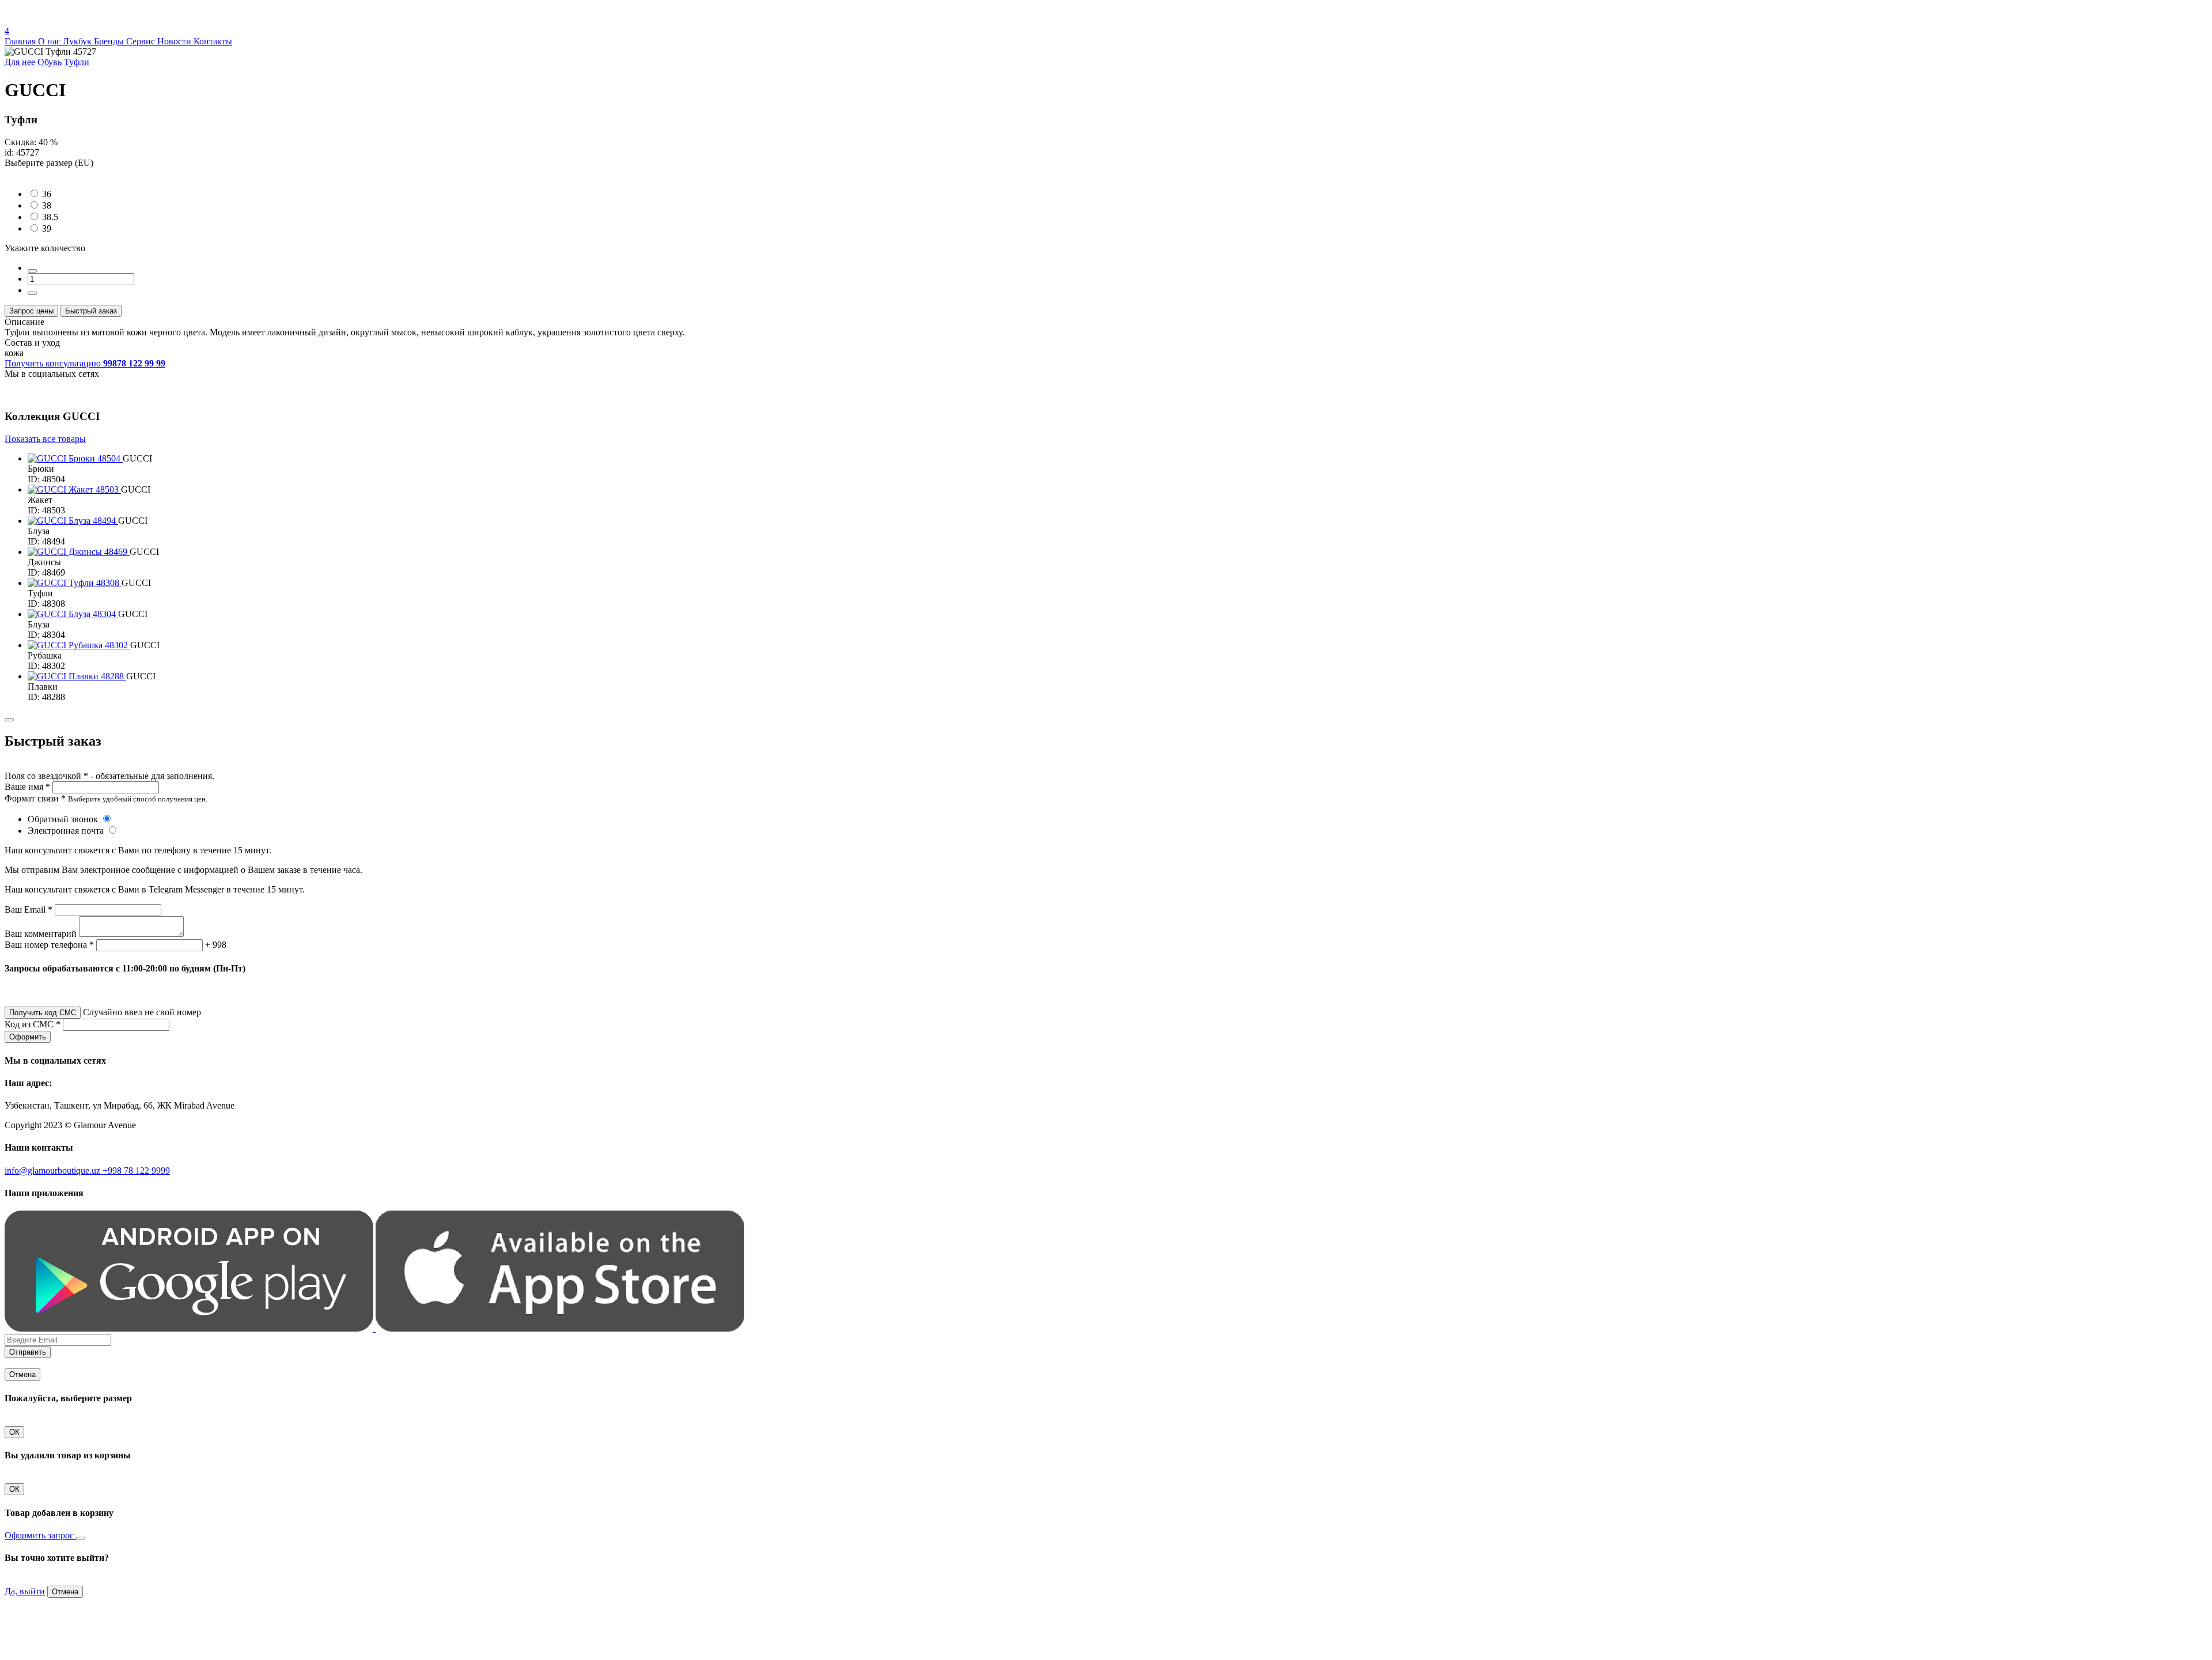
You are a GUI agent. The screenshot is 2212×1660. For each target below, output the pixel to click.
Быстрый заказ (91, 311)
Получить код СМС (43, 1013)
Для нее (20, 62)
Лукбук (78, 41)
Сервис (142, 41)
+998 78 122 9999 (136, 1171)
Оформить (28, 1037)
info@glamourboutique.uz (54, 1171)
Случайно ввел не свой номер (142, 1012)
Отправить (28, 1352)
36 (47, 194)
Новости (175, 41)
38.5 (50, 217)
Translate (90, 20)
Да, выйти (25, 1591)
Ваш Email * (29, 910)
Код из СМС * (33, 1024)
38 (47, 205)
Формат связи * (35, 798)
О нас (50, 41)
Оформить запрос (40, 1535)
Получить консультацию (85, 363)
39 (47, 228)
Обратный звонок (64, 819)
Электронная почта (67, 831)
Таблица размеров (40, 173)
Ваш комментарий (41, 934)
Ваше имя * (27, 787)
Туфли (77, 62)
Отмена (22, 1374)
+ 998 (216, 945)
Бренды (110, 41)
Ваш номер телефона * (49, 945)
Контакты (213, 41)
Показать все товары (45, 439)
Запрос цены (31, 311)
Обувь (50, 62)
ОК (14, 1432)
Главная (21, 41)
